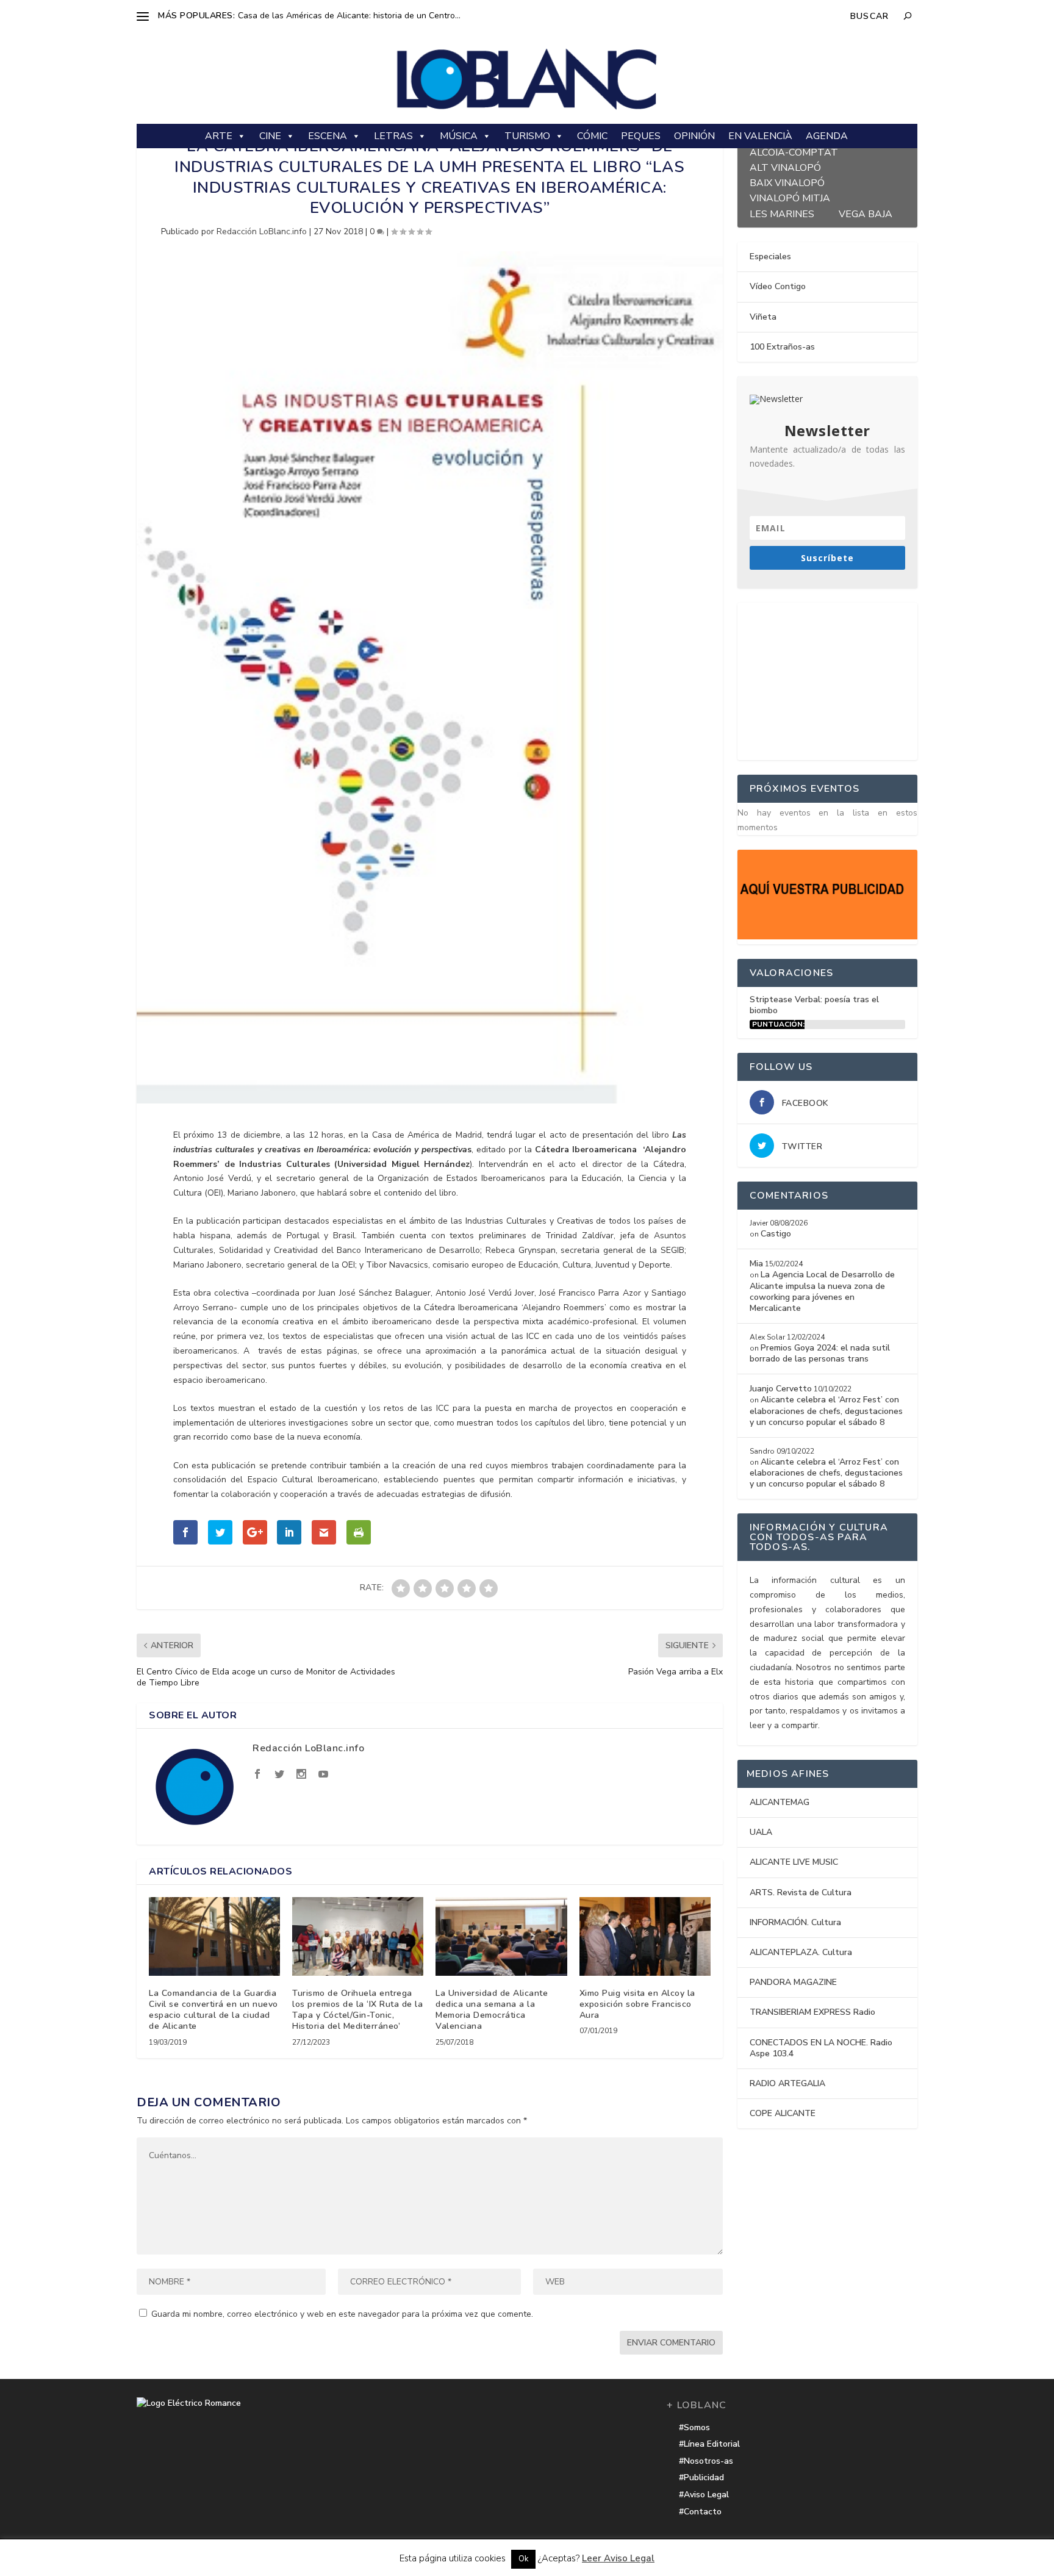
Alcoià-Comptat (794, 151)
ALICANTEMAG (780, 1802)
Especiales (770, 257)
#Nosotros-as (706, 2461)
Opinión (694, 136)
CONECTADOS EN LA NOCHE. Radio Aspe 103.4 (821, 2048)
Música (459, 136)
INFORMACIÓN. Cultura (795, 1922)
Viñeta (763, 317)
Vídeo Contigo (778, 286)
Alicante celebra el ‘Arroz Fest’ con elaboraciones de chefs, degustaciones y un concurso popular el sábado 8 (826, 1411)
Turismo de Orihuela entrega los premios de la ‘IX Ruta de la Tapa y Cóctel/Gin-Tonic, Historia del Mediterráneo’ (357, 2010)
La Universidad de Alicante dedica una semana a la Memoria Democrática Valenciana (492, 2010)
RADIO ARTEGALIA (787, 2083)
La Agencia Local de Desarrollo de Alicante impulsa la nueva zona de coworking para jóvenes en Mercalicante (822, 1291)
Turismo (527, 136)
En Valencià (760, 136)
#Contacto (700, 2512)
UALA (761, 1832)
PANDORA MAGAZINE (793, 1982)
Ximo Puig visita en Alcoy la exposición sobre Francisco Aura (637, 2004)
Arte (219, 136)
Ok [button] (523, 2559)
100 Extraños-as (782, 347)
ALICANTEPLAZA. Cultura (801, 1952)
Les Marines (782, 213)
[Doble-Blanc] (827, 937)
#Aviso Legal (704, 2495)
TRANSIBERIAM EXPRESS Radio (812, 2012)
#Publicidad (701, 2477)
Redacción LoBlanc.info (262, 231)
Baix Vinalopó (787, 181)
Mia (756, 1264)
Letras (393, 136)
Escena (328, 136)
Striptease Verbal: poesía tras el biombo (814, 1005)
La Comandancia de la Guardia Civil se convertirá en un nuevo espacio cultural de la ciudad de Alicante (213, 2010)
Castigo (776, 1234)
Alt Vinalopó (785, 166)
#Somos (694, 2427)
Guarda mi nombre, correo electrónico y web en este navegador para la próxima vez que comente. (342, 2314)
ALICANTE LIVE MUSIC (794, 1862)
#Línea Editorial (709, 2444)
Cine (270, 136)
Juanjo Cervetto (781, 1389)
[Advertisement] (829, 679)
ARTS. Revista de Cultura (801, 1893)
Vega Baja (866, 213)
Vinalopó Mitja (790, 197)
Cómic (592, 136)
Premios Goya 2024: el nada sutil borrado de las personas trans (820, 1353)
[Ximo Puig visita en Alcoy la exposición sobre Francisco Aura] (645, 1936)
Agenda (827, 136)
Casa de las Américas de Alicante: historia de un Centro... (349, 16)
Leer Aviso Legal (618, 2558)
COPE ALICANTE (783, 2113)
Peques (641, 136)
